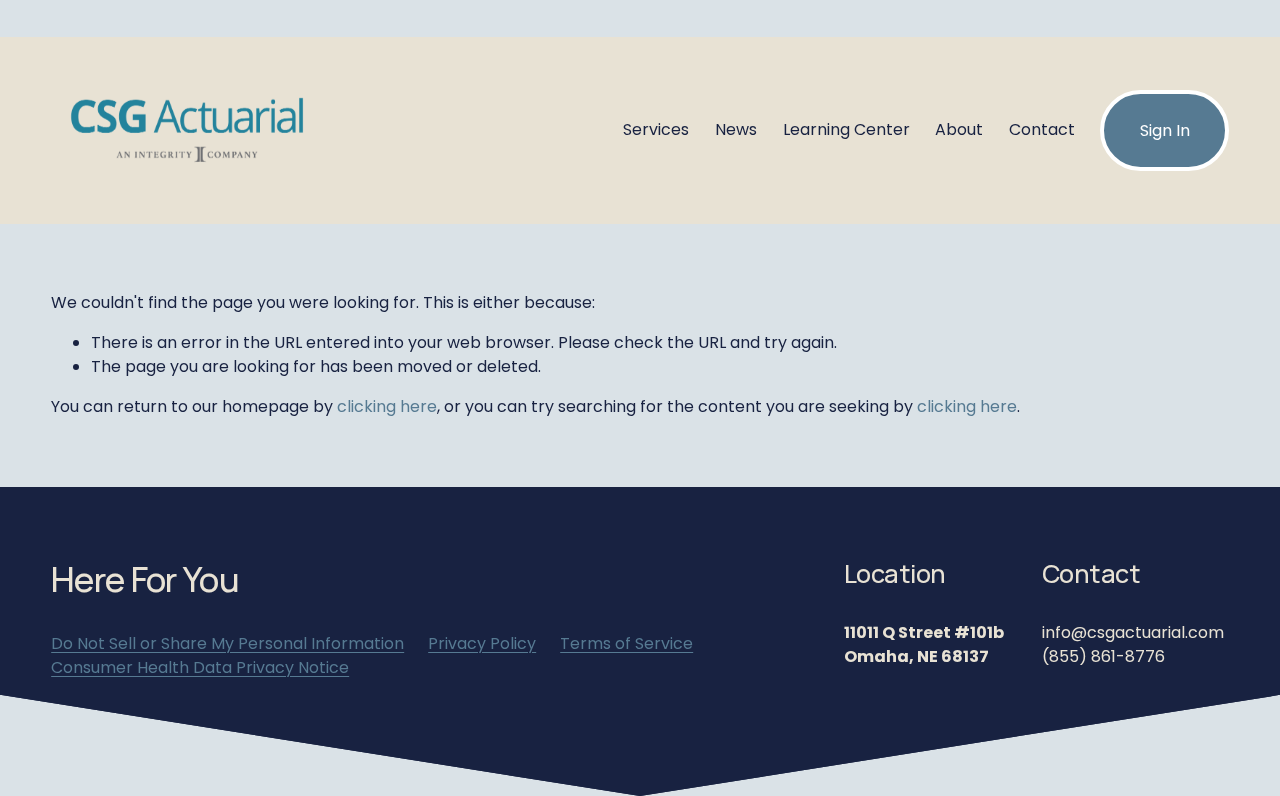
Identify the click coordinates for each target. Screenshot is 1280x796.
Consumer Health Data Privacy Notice (200, 667)
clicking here (387, 406)
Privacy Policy (482, 643)
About (959, 129)
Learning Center (846, 129)
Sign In (1165, 130)
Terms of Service (626, 643)
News (736, 129)
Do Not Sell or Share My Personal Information (227, 643)
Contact (1042, 129)
